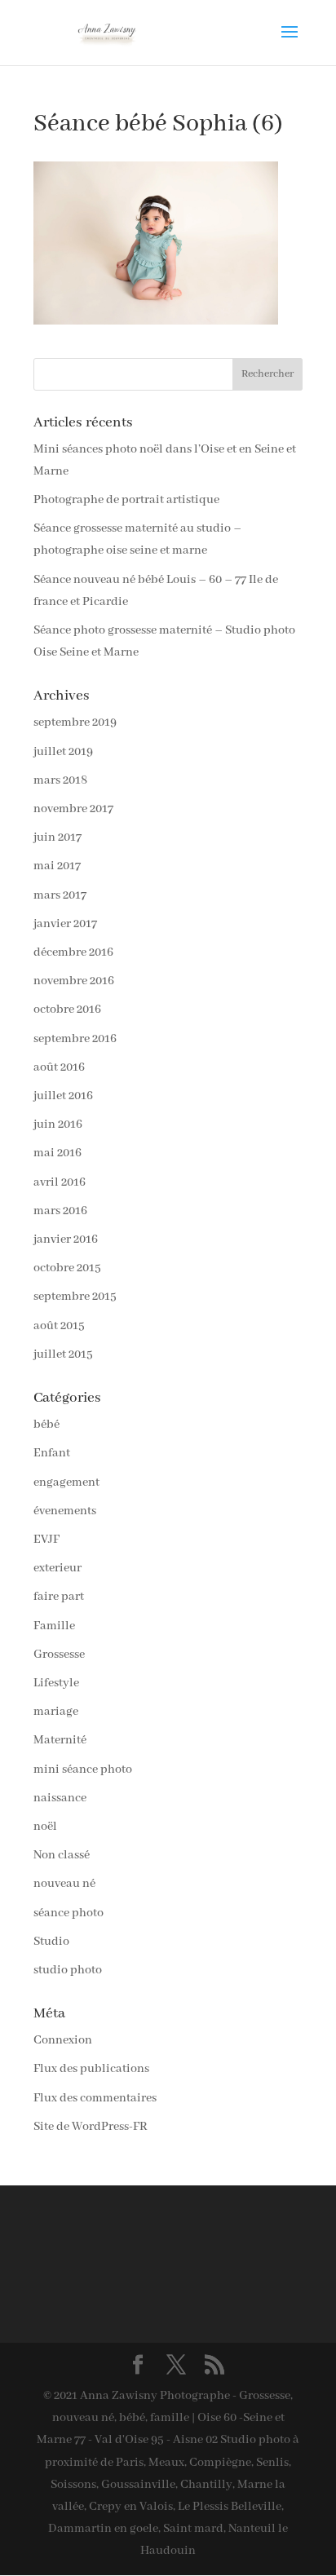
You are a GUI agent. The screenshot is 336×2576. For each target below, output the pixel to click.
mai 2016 (57, 1153)
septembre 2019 (75, 722)
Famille (54, 1626)
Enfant (52, 1453)
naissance (60, 1798)
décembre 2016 (73, 952)
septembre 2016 (75, 1039)
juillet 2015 (63, 1354)
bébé (46, 1425)
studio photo (68, 1970)
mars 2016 (60, 1211)
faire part (59, 1597)
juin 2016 (58, 1125)
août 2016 (59, 1067)
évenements (65, 1511)
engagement (66, 1482)
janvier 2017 (65, 924)
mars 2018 (60, 780)
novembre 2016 (74, 981)
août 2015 (59, 1326)
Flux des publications (91, 2069)
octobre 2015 (67, 1268)
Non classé (62, 1855)
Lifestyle (56, 1683)
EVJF (46, 1540)
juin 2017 (57, 837)
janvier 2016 (66, 1239)
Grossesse (59, 1655)
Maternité (60, 1740)
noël (45, 1827)
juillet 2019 (63, 752)
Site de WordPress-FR (91, 2127)
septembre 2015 (75, 1297)
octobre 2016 (67, 1010)
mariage (56, 1712)
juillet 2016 (63, 1096)
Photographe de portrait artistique (126, 500)
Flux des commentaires (95, 2098)
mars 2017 (60, 895)
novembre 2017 (73, 809)
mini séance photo (83, 1770)
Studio (51, 1942)
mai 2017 (57, 866)
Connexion (63, 2040)
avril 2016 (60, 1182)
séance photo (69, 1913)
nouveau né (64, 1884)
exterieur (57, 1568)
